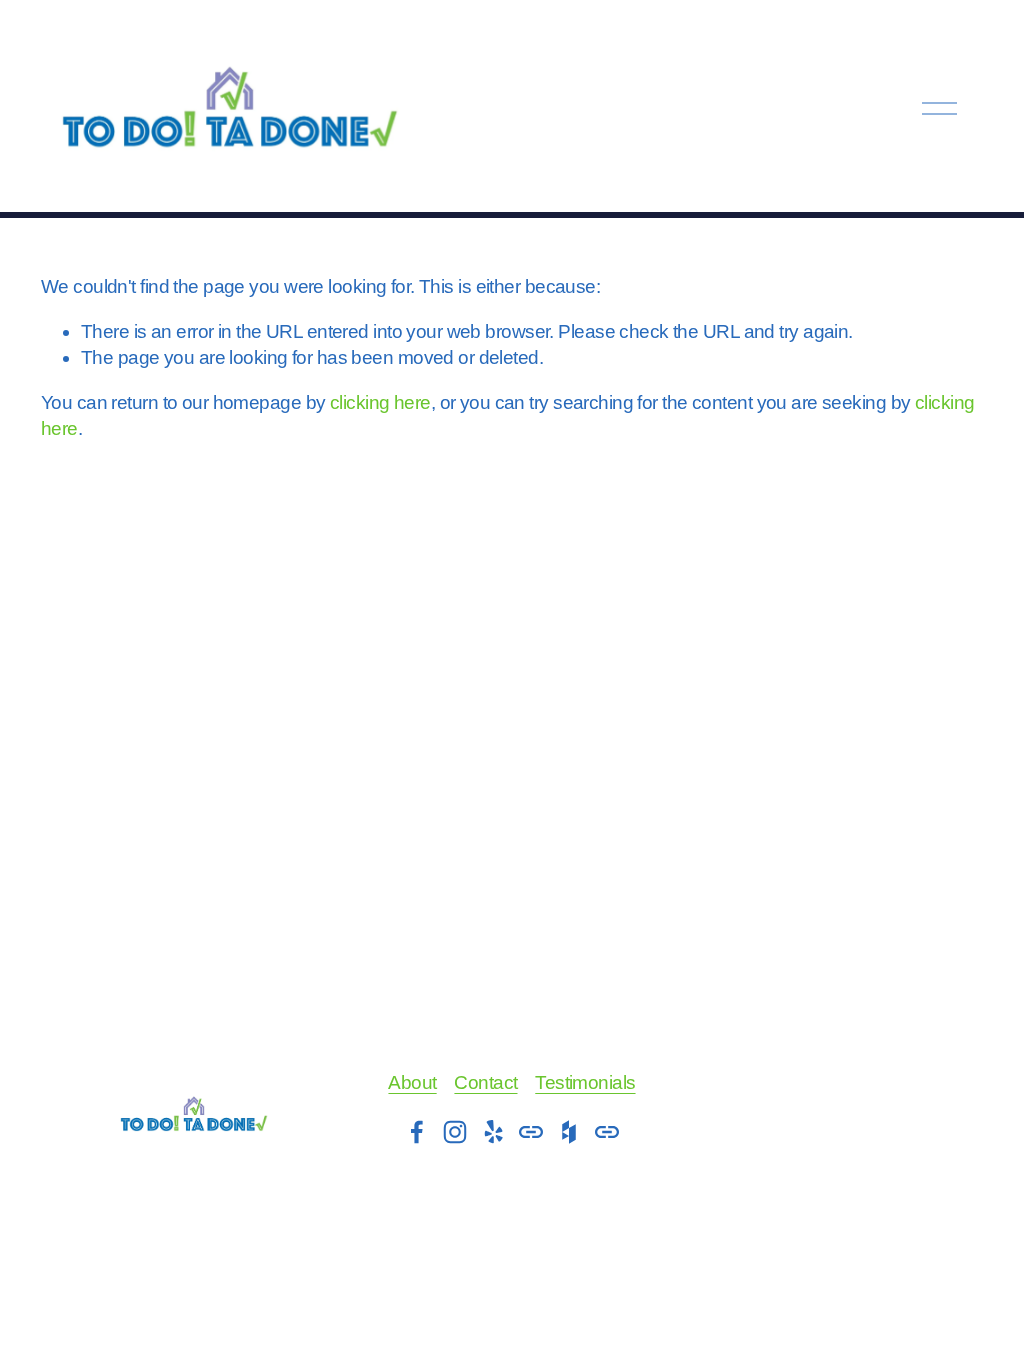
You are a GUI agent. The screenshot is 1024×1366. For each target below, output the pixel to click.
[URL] (531, 1132)
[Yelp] (493, 1132)
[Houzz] (569, 1132)
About (412, 1082)
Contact (485, 1082)
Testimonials (585, 1082)
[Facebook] (417, 1132)
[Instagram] (455, 1132)
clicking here (380, 402)
